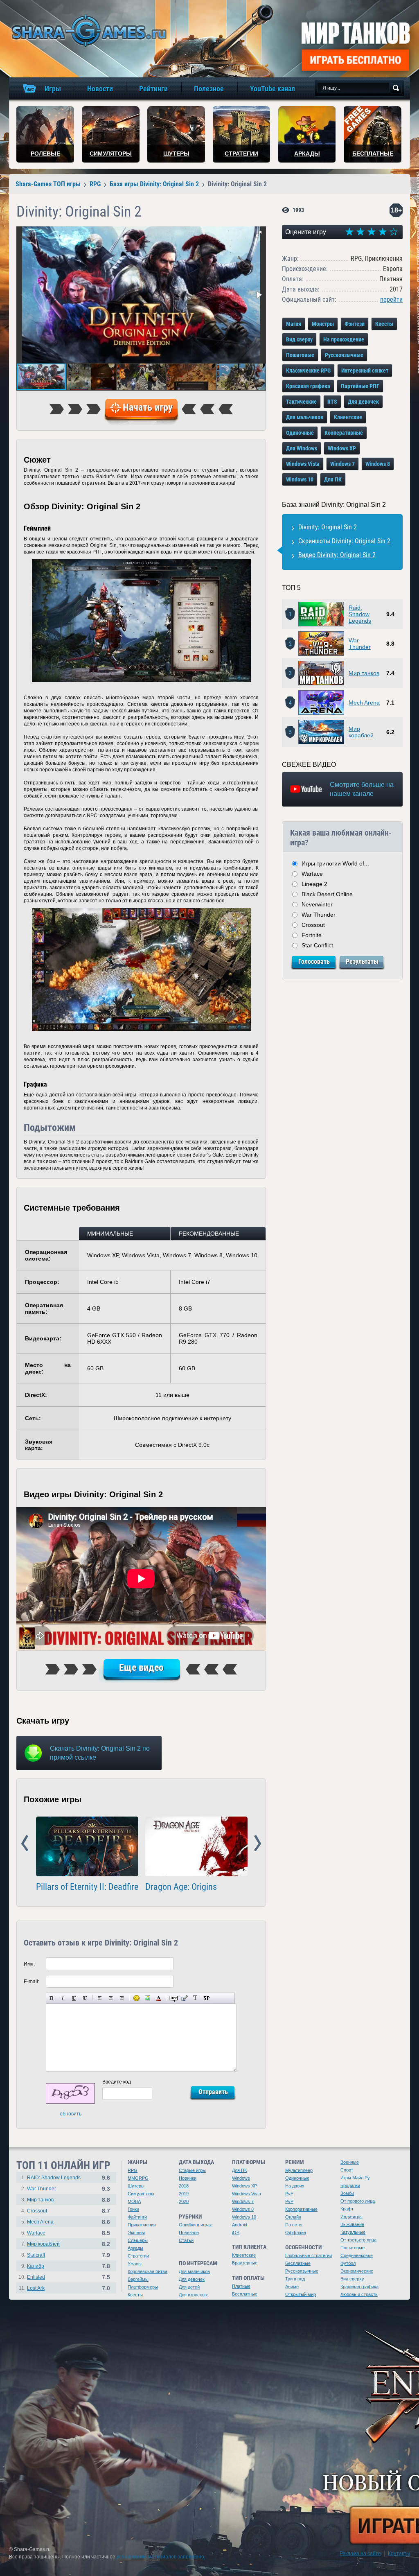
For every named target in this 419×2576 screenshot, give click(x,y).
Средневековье (357, 2255)
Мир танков (364, 673)
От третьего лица (358, 2240)
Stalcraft (36, 2255)
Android (240, 2225)
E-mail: (32, 1982)
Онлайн (293, 2217)
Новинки (188, 2178)
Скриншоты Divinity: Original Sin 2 (344, 541)
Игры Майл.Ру (355, 2178)
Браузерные (245, 2263)
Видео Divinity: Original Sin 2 (337, 555)
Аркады (135, 2248)
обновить (71, 2114)
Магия (294, 324)
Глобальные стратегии (309, 2255)
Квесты (384, 324)
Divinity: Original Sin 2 (328, 527)
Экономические (357, 2271)
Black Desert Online (327, 894)
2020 (184, 2201)
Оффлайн (296, 2233)
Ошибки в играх (195, 2225)
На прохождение (344, 339)
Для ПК (333, 479)
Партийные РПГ (360, 386)
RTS (332, 402)
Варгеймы (138, 2279)
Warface (312, 874)
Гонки (133, 2209)
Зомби (347, 2193)
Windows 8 (378, 464)
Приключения (142, 2225)
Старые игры (192, 2170)
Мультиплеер (299, 2170)
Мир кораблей (361, 732)
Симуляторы (141, 2194)
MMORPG (138, 2178)
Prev (25, 1844)
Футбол (348, 2263)
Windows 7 (342, 464)
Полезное (189, 2233)
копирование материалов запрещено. (161, 2557)
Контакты (399, 2553)
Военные (350, 2162)
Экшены (136, 2233)
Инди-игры (351, 2217)
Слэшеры (138, 2240)
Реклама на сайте (360, 2553)
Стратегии (138, 2256)
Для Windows (302, 448)
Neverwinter (317, 904)
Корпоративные (301, 2209)
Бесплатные (245, 2294)
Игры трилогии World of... (335, 863)
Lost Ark (36, 2288)
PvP (289, 2201)
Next (258, 1844)
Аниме (292, 2287)
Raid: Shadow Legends (360, 614)
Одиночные (300, 433)
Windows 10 (300, 479)
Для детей (189, 2287)
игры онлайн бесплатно (88, 31)
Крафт (347, 2209)
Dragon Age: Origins (181, 1887)
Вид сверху (299, 339)
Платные (241, 2286)
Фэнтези (355, 324)
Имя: (29, 1964)
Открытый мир (301, 2294)
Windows (241, 2178)
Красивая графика (308, 386)
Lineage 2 (314, 884)
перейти (391, 299)
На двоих (295, 2186)
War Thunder (360, 644)
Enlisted (36, 2277)
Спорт (347, 2170)
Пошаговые (300, 355)
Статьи (186, 2240)
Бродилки (350, 2185)
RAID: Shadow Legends (54, 2178)
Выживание (352, 2224)
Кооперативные (344, 433)
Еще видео (141, 1668)
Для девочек (363, 402)
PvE (289, 2194)
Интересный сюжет (365, 371)
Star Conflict (317, 945)
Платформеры (143, 2287)
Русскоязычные (344, 355)
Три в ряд (295, 2279)
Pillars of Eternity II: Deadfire (87, 1887)
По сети (293, 2225)
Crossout (313, 925)
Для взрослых (193, 2295)
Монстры (323, 324)
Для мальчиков (305, 417)
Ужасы (135, 2264)
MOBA (134, 2201)
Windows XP (342, 448)
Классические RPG (308, 371)
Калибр (36, 2266)
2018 (184, 2186)
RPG (133, 2170)
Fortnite (312, 935)
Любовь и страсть (359, 2294)
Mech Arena (364, 703)
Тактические (301, 402)
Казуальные (353, 2232)
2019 (184, 2194)
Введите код (117, 2082)
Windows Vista (303, 464)
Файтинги (137, 2217)
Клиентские (348, 417)
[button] (259, 234)
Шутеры (136, 2186)
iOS (236, 2233)
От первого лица (358, 2201)
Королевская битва (148, 2271)
